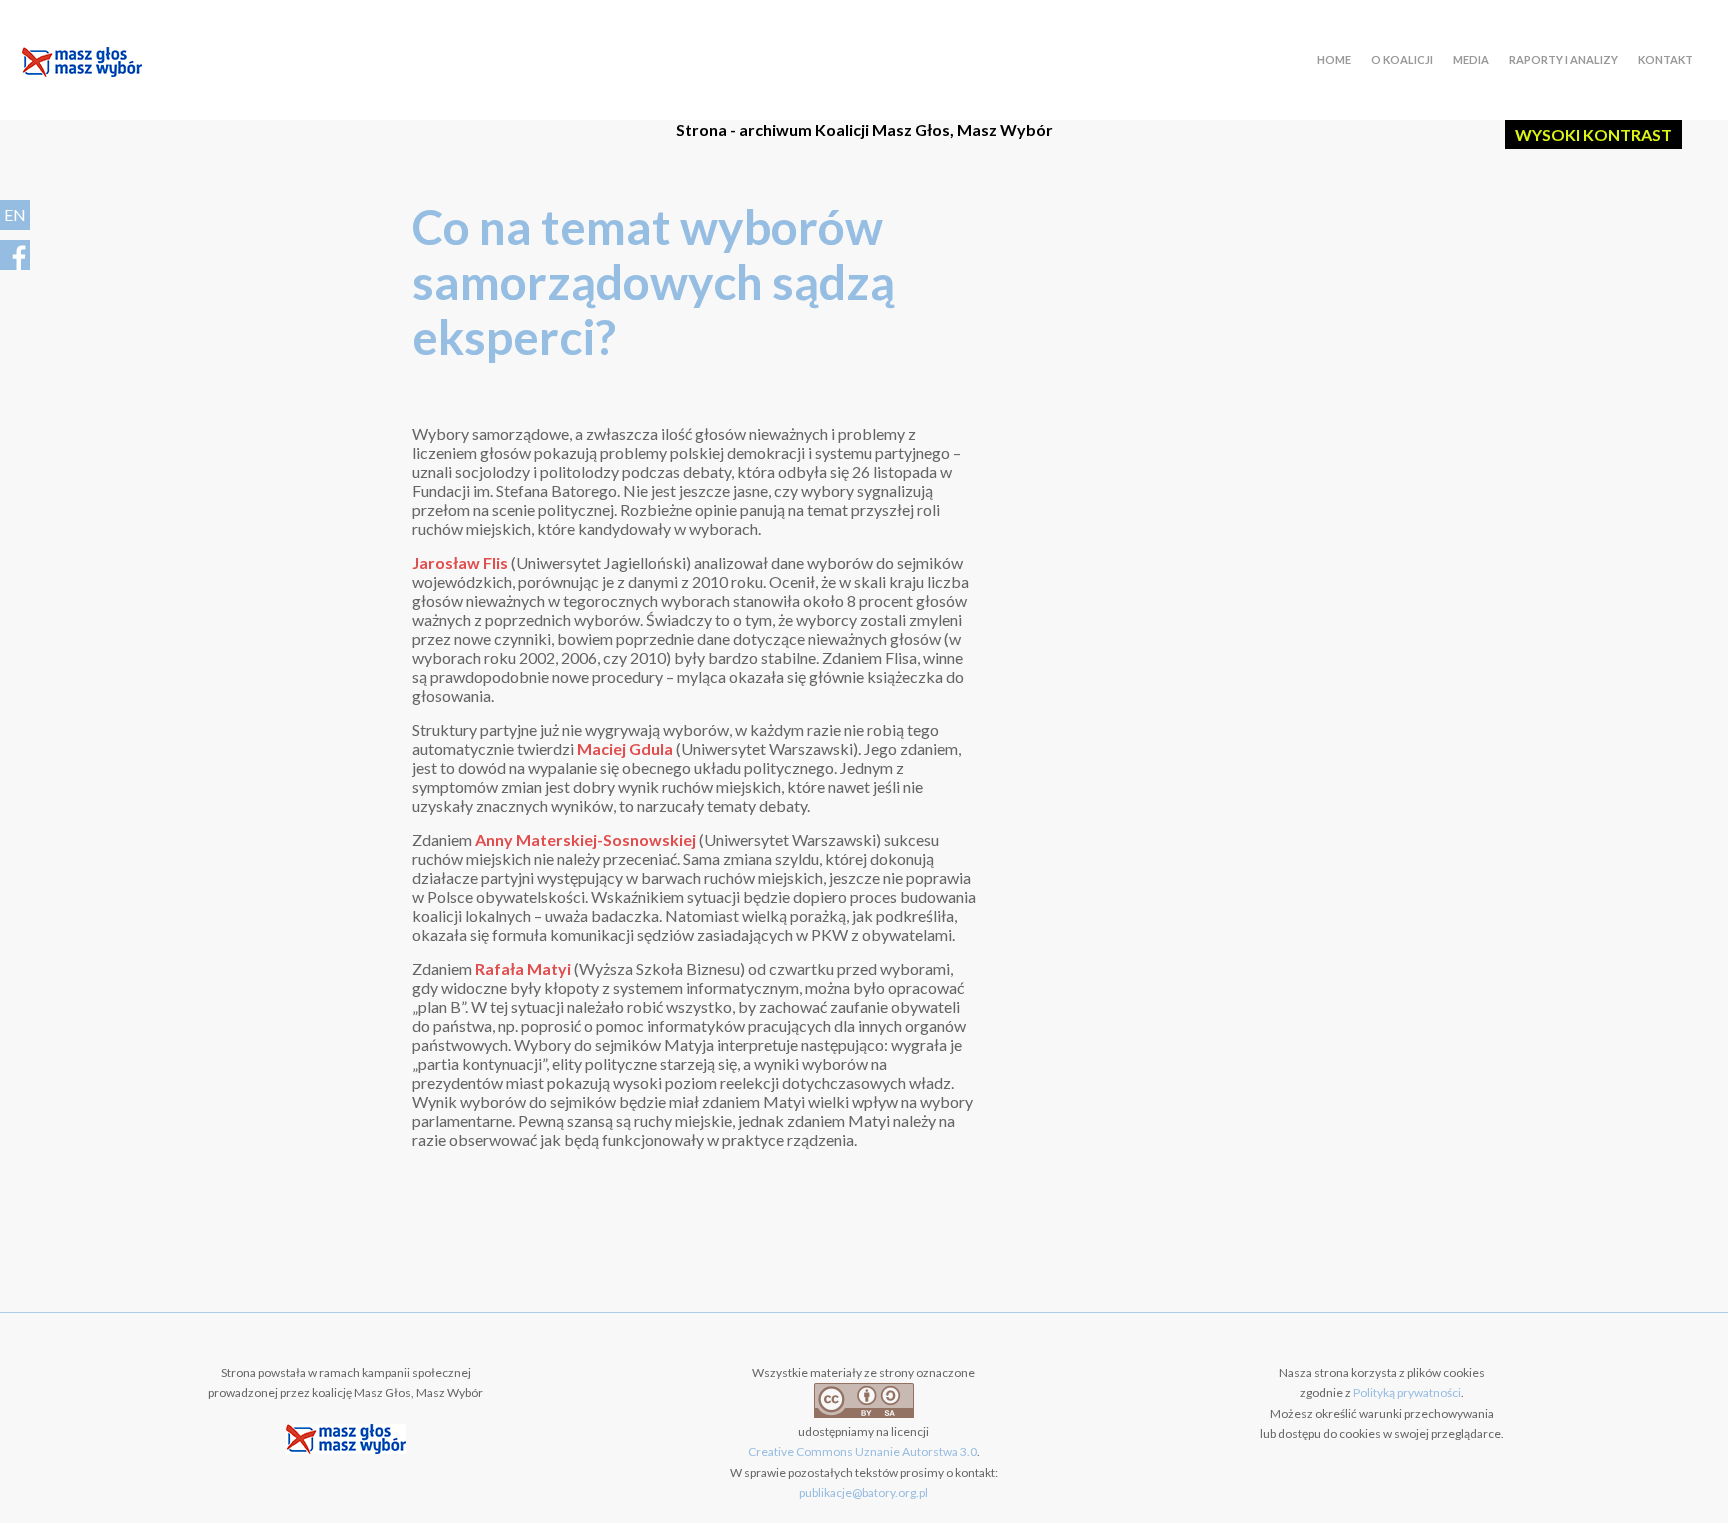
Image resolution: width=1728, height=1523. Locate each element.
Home (1334, 59)
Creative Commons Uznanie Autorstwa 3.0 (862, 1451)
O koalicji (1402, 59)
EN (15, 214)
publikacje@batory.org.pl (863, 1492)
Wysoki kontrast (1593, 134)
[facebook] (15, 255)
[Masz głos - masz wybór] (82, 64)
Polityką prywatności (1407, 1392)
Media (1471, 59)
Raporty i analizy (1563, 59)
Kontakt (1665, 59)
